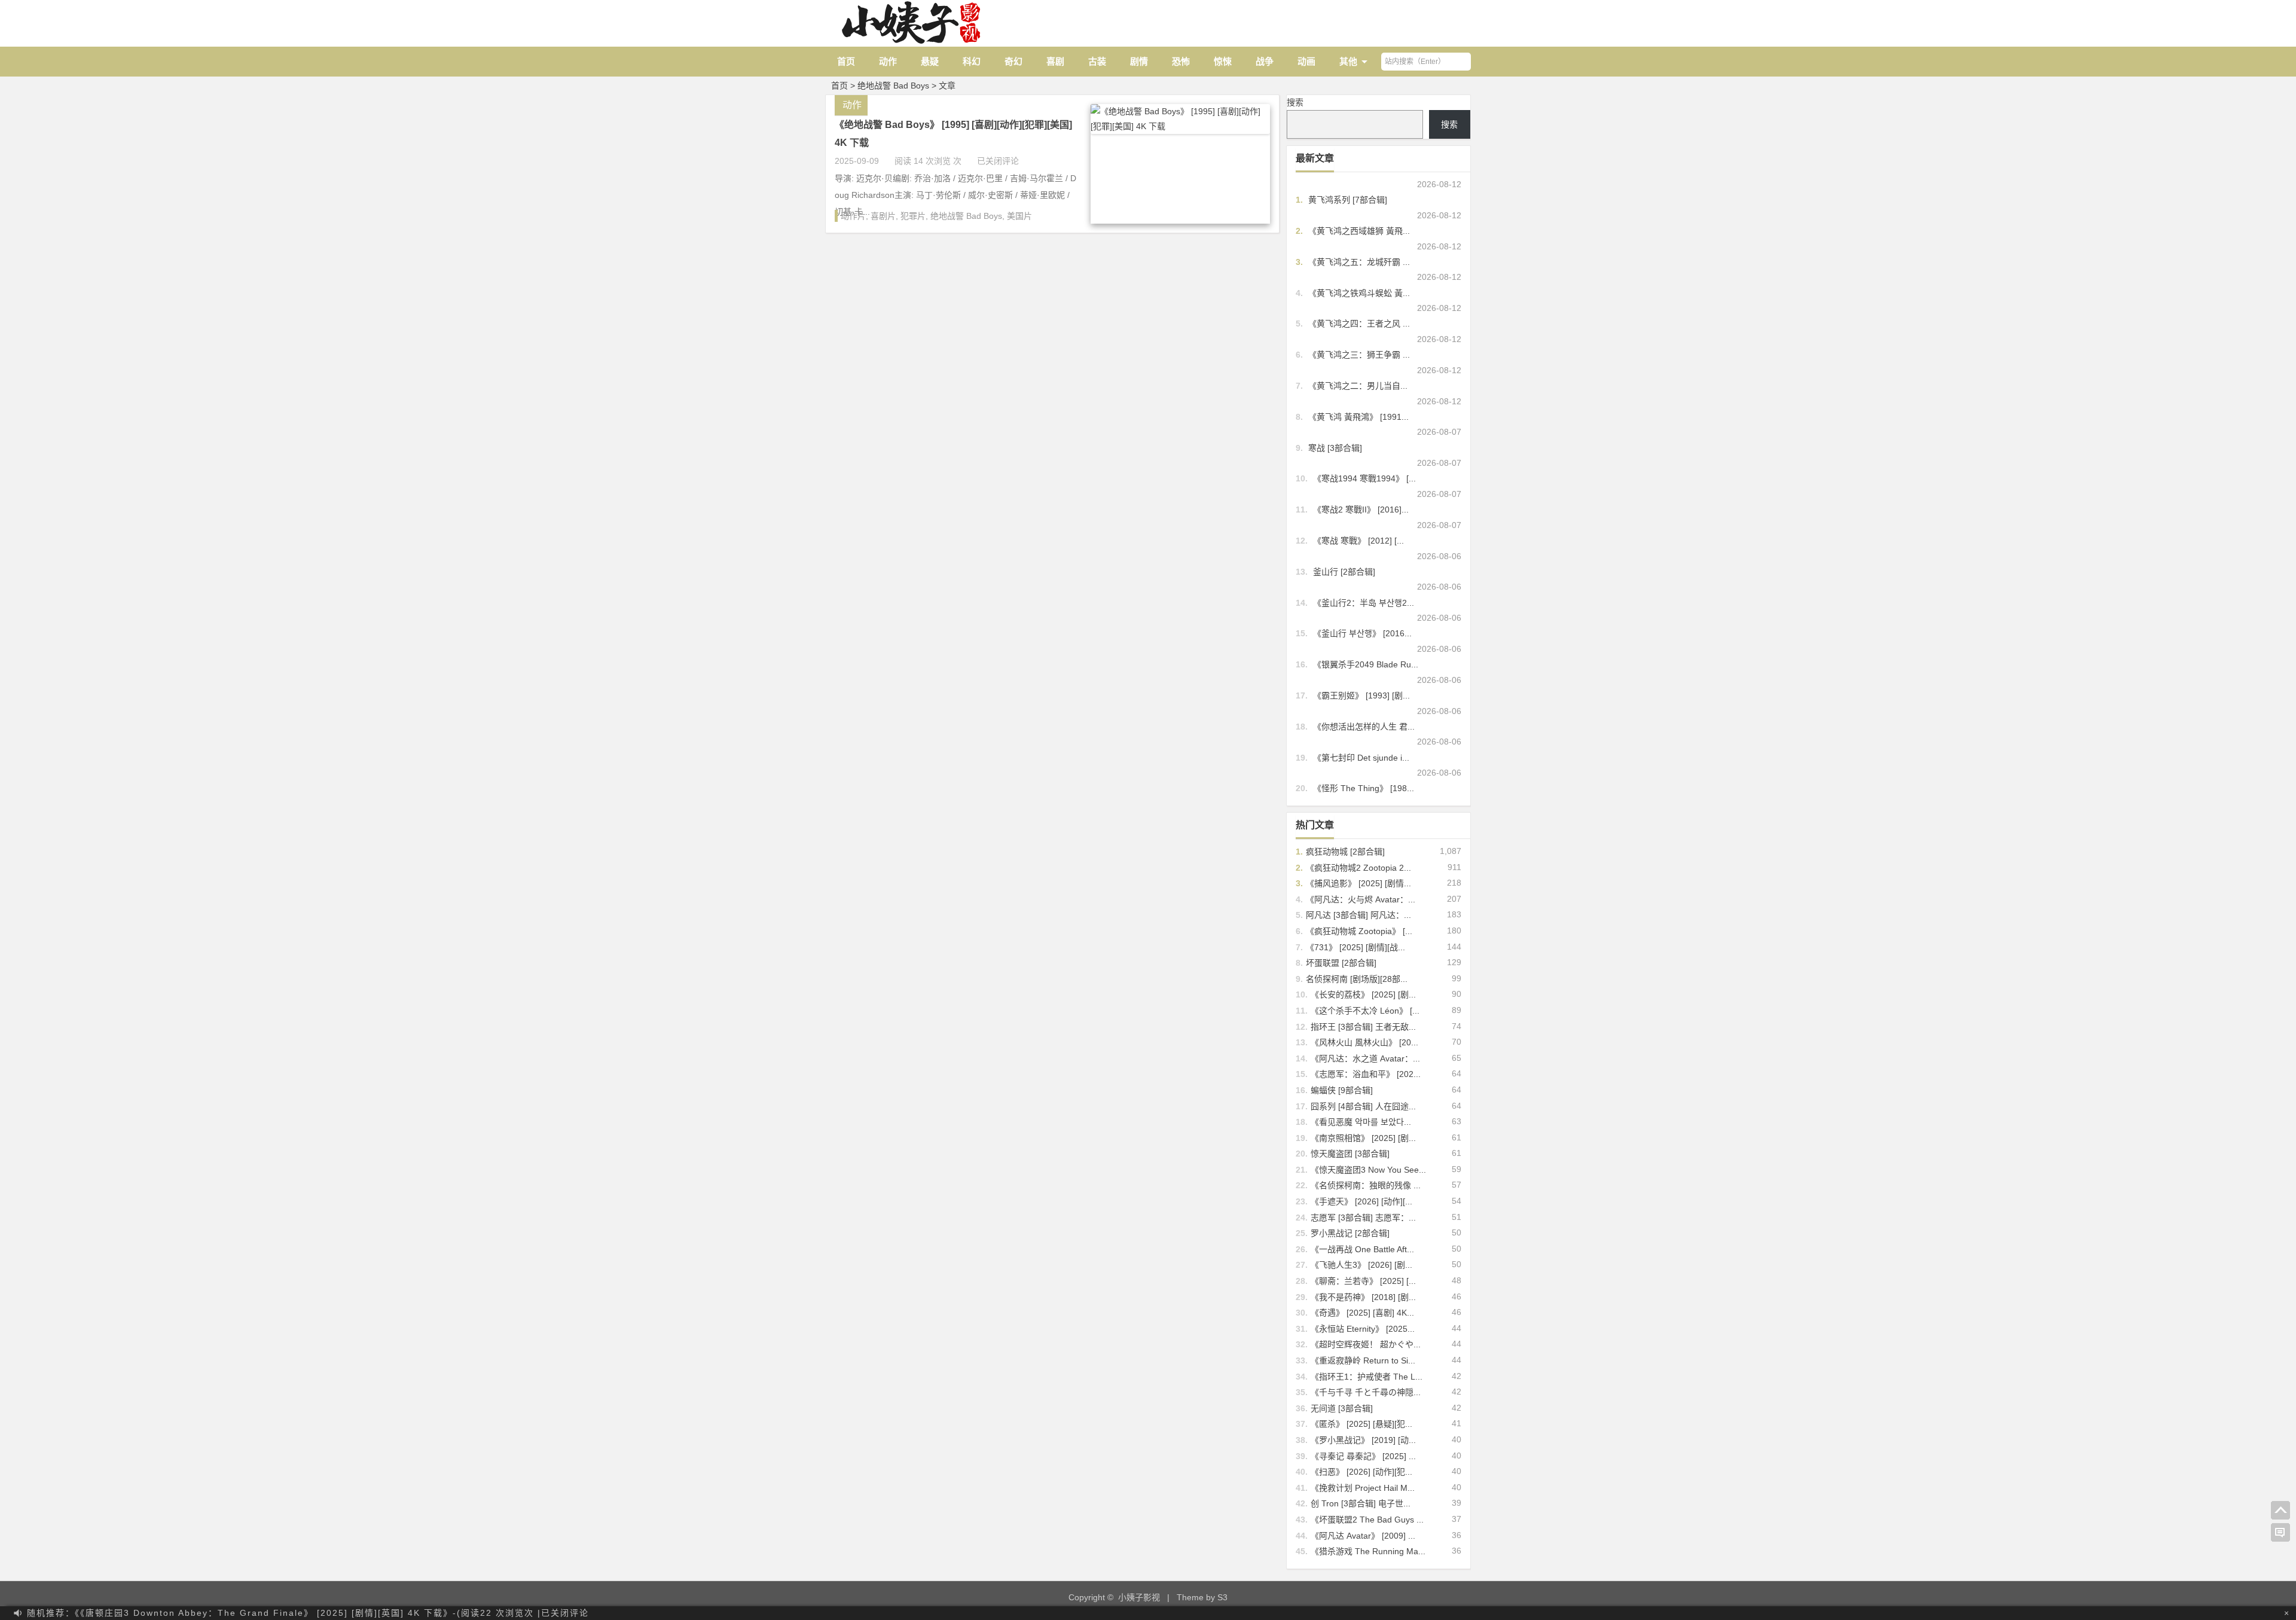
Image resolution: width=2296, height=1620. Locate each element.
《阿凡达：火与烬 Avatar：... (1361, 899)
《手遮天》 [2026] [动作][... (1361, 1201)
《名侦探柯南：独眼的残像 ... (1366, 1185)
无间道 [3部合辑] (1342, 1408)
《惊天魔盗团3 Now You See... (1368, 1170)
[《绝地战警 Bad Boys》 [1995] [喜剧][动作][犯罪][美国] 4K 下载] (1180, 126)
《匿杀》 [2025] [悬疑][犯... (1361, 1424)
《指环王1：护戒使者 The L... (1367, 1377)
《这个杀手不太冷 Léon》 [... (1365, 1011)
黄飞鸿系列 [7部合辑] (1348, 200)
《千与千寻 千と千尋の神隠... (1366, 1392)
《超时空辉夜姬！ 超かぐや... (1366, 1344)
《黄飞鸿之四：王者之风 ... (1359, 324)
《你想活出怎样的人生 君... (1364, 727)
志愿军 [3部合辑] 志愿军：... (1363, 1218)
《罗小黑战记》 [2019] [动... (1363, 1440)
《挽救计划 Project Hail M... (1363, 1488)
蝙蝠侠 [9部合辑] (1342, 1090)
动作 (888, 61)
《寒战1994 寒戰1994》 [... (1364, 478)
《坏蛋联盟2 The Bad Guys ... (1367, 1520)
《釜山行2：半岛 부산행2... (1364, 603)
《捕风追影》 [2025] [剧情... (1358, 883)
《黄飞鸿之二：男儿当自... (1358, 386)
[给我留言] (2280, 1533)
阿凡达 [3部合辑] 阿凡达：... (1358, 915)
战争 (1265, 61)
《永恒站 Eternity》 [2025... (1363, 1329)
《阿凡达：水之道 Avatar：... (1365, 1058)
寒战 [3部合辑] (1335, 448)
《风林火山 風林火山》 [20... (1364, 1042)
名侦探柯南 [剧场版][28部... (1357, 979)
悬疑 (930, 61)
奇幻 (1013, 61)
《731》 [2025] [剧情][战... (1355, 947)
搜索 (1295, 102)
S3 (1222, 1597)
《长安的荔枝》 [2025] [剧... (1363, 994)
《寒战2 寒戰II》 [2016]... (1361, 510)
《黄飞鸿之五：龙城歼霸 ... (1359, 262)
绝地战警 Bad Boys (966, 216)
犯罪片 (913, 216)
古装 (1097, 61)
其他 (1348, 61)
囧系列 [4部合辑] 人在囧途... (1363, 1106)
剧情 (1139, 61)
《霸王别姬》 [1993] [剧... (1361, 695)
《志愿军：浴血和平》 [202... (1366, 1074)
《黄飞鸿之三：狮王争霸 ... (1359, 355)
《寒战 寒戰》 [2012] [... (1358, 541)
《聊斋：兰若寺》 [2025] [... (1363, 1281)
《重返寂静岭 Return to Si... (1363, 1360)
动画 (1306, 61)
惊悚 (1223, 61)
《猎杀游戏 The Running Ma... (1368, 1551)
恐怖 (1181, 61)
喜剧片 (883, 216)
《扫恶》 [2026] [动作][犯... (1361, 1472)
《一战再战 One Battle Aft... (1362, 1249)
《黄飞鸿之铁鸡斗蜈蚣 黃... (1359, 293)
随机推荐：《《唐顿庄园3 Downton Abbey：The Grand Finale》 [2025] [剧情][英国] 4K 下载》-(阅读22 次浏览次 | (308, 1613)
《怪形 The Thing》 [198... (1364, 788)
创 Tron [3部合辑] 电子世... (1361, 1503)
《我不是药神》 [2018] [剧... (1363, 1297)
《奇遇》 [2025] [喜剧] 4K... (1362, 1313)
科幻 (972, 61)
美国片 (1019, 216)
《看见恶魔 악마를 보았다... (1361, 1122)
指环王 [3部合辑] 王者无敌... (1363, 1027)
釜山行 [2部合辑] (1344, 572)
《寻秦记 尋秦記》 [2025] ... (1363, 1456)
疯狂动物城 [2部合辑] (1345, 852)
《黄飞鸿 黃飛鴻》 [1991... (1358, 417)
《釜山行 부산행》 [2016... (1362, 633)
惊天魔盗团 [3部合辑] (1350, 1154)
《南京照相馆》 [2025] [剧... (1363, 1138)
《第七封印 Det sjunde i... (1361, 758)
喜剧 (1055, 61)
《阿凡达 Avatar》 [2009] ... (1363, 1536)
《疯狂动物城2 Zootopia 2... (1358, 868)
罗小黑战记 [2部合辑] (1350, 1233)
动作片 (853, 216)
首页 (846, 61)
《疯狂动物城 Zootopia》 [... (1359, 931)
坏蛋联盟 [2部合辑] (1341, 963)
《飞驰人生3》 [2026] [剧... (1361, 1265)
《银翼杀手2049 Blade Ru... (1366, 664)
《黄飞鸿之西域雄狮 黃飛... (1359, 231)
